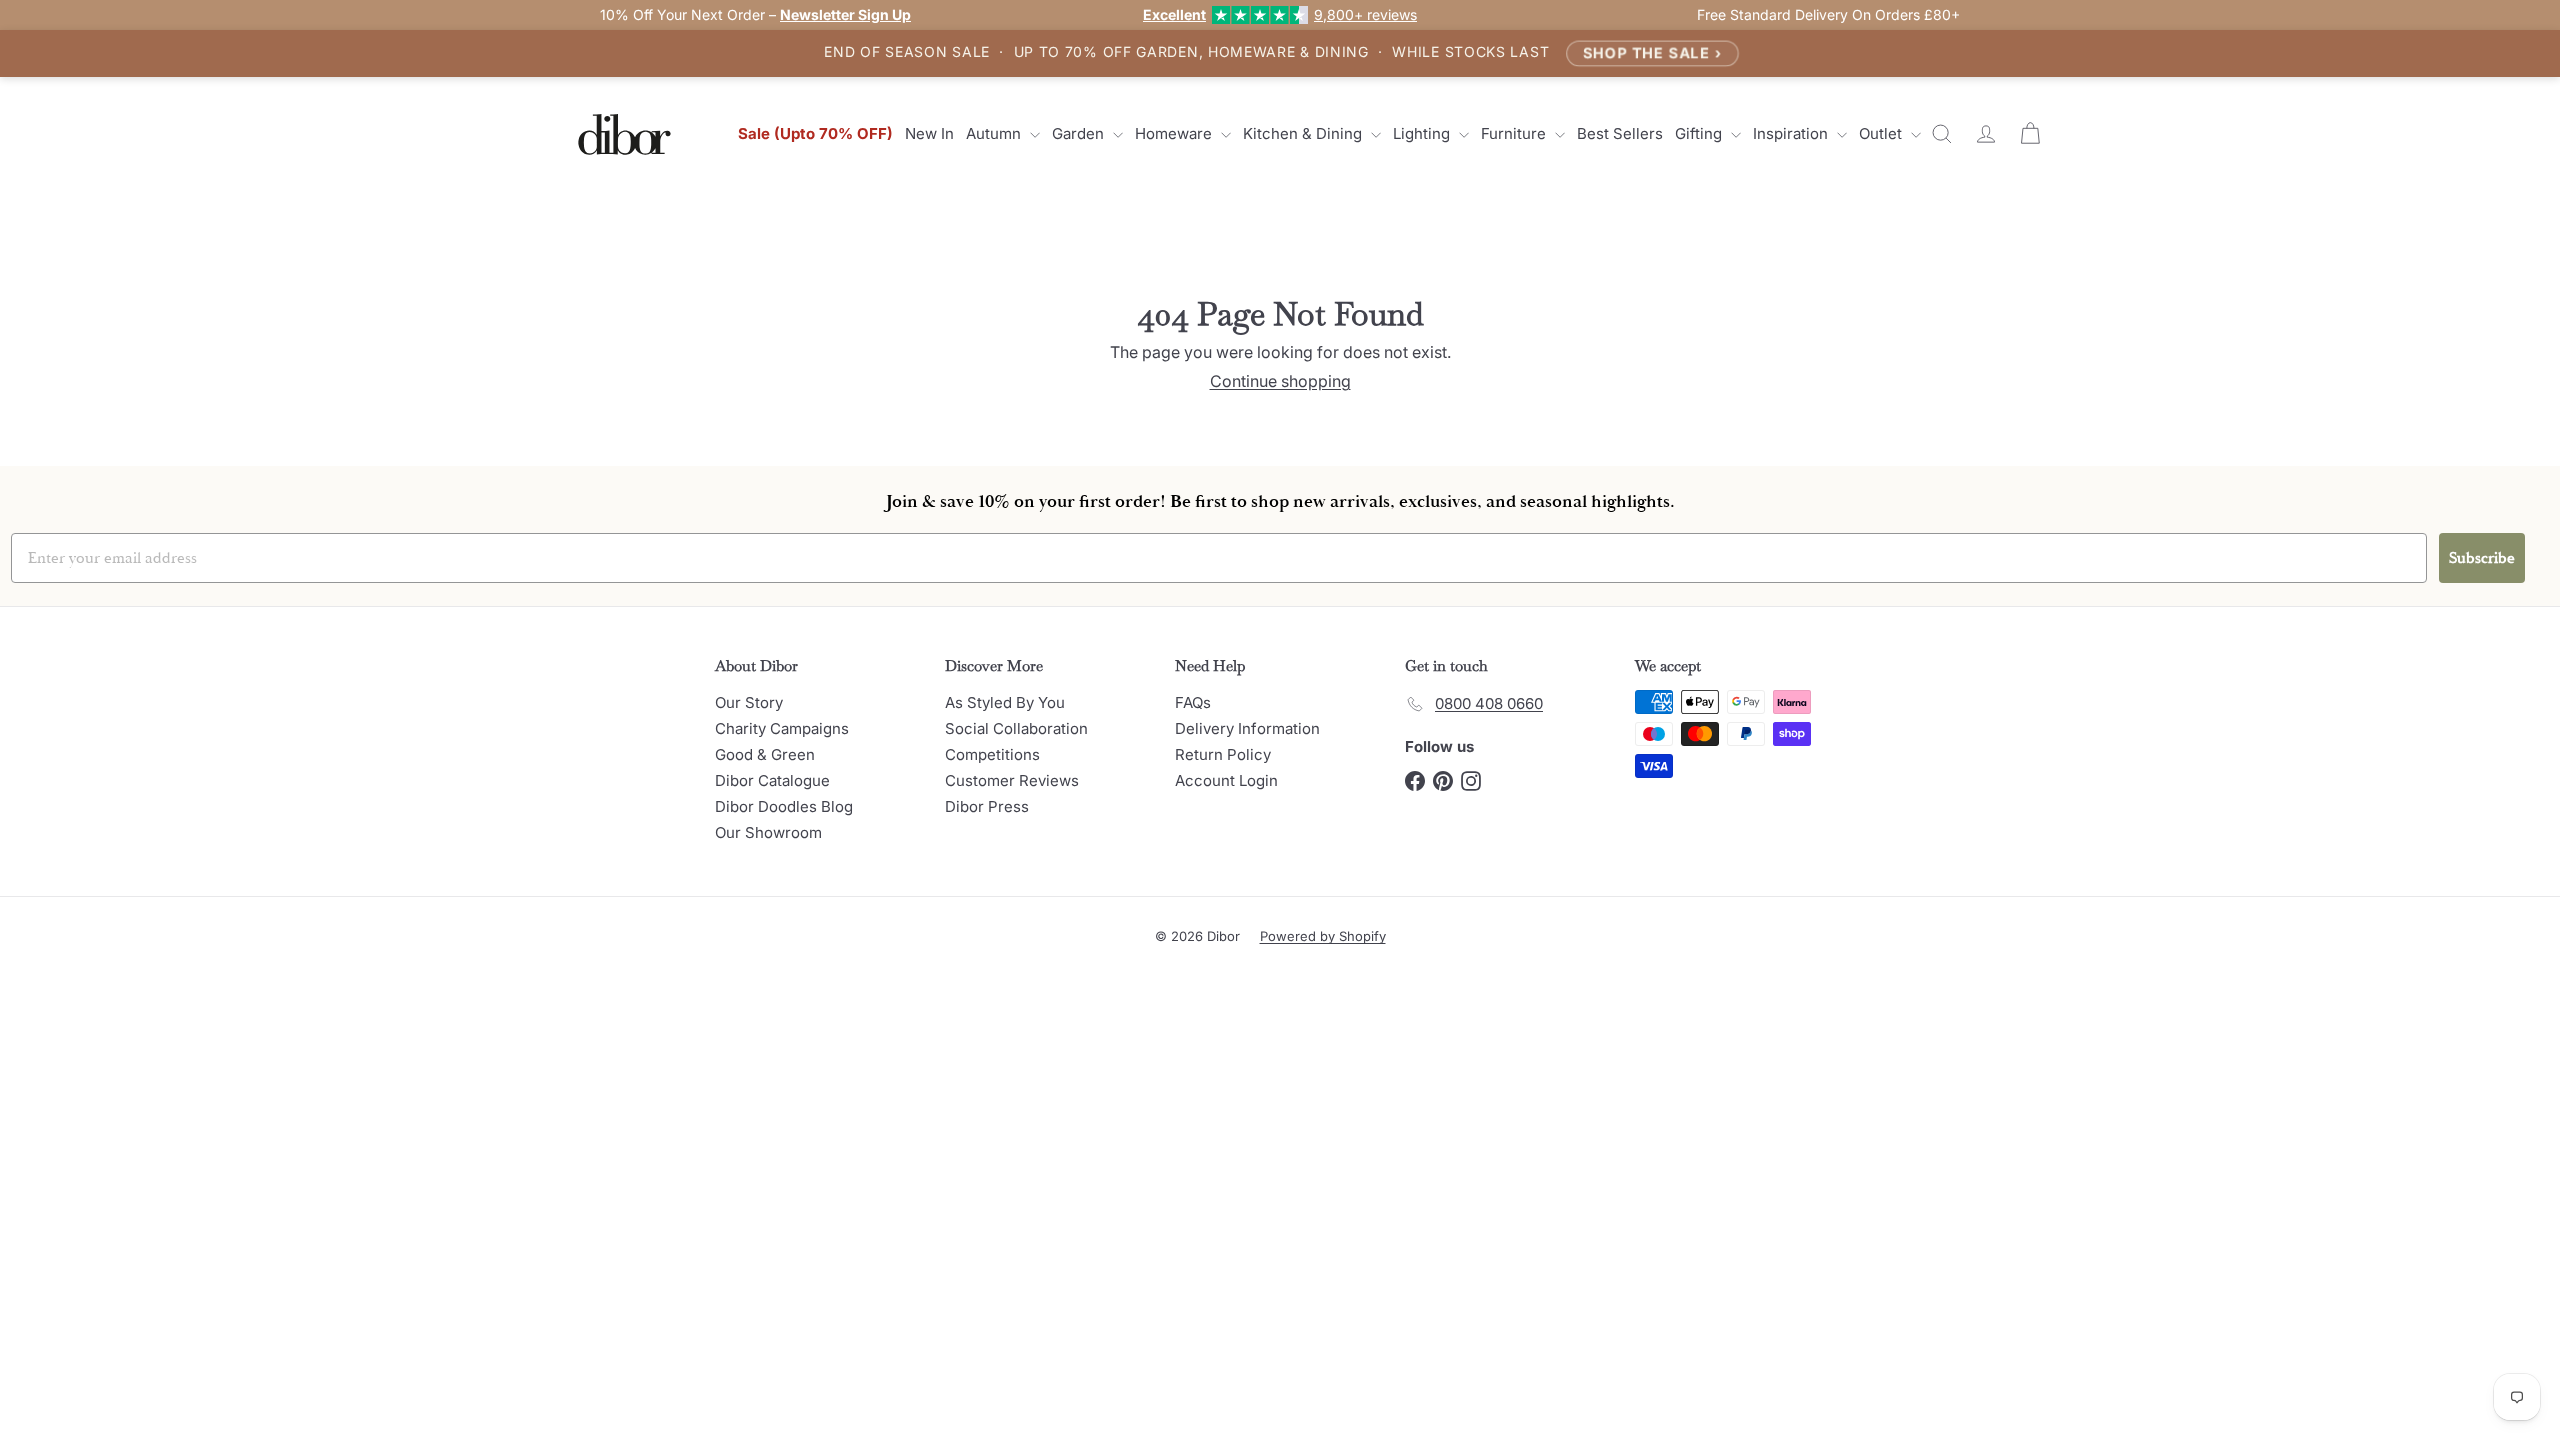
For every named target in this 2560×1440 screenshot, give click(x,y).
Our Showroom (768, 832)
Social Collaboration (1016, 728)
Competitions (992, 754)
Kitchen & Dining (1304, 133)
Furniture (1515, 133)
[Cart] (2030, 134)
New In (929, 133)
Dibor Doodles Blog (784, 806)
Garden (1080, 133)
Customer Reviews (1012, 780)
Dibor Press (987, 806)
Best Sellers (1620, 133)
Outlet (1882, 133)
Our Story (749, 702)
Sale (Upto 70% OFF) (815, 133)
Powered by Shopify (1323, 936)
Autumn (995, 133)
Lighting (1423, 133)
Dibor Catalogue (772, 780)
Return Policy (1223, 754)
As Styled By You (1005, 702)
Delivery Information (1247, 728)
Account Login (1226, 780)
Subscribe (2482, 558)
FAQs (1193, 702)
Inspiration (1792, 133)
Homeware (1175, 133)
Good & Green (765, 754)
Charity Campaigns (782, 728)
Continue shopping (1280, 381)
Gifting (1700, 133)
